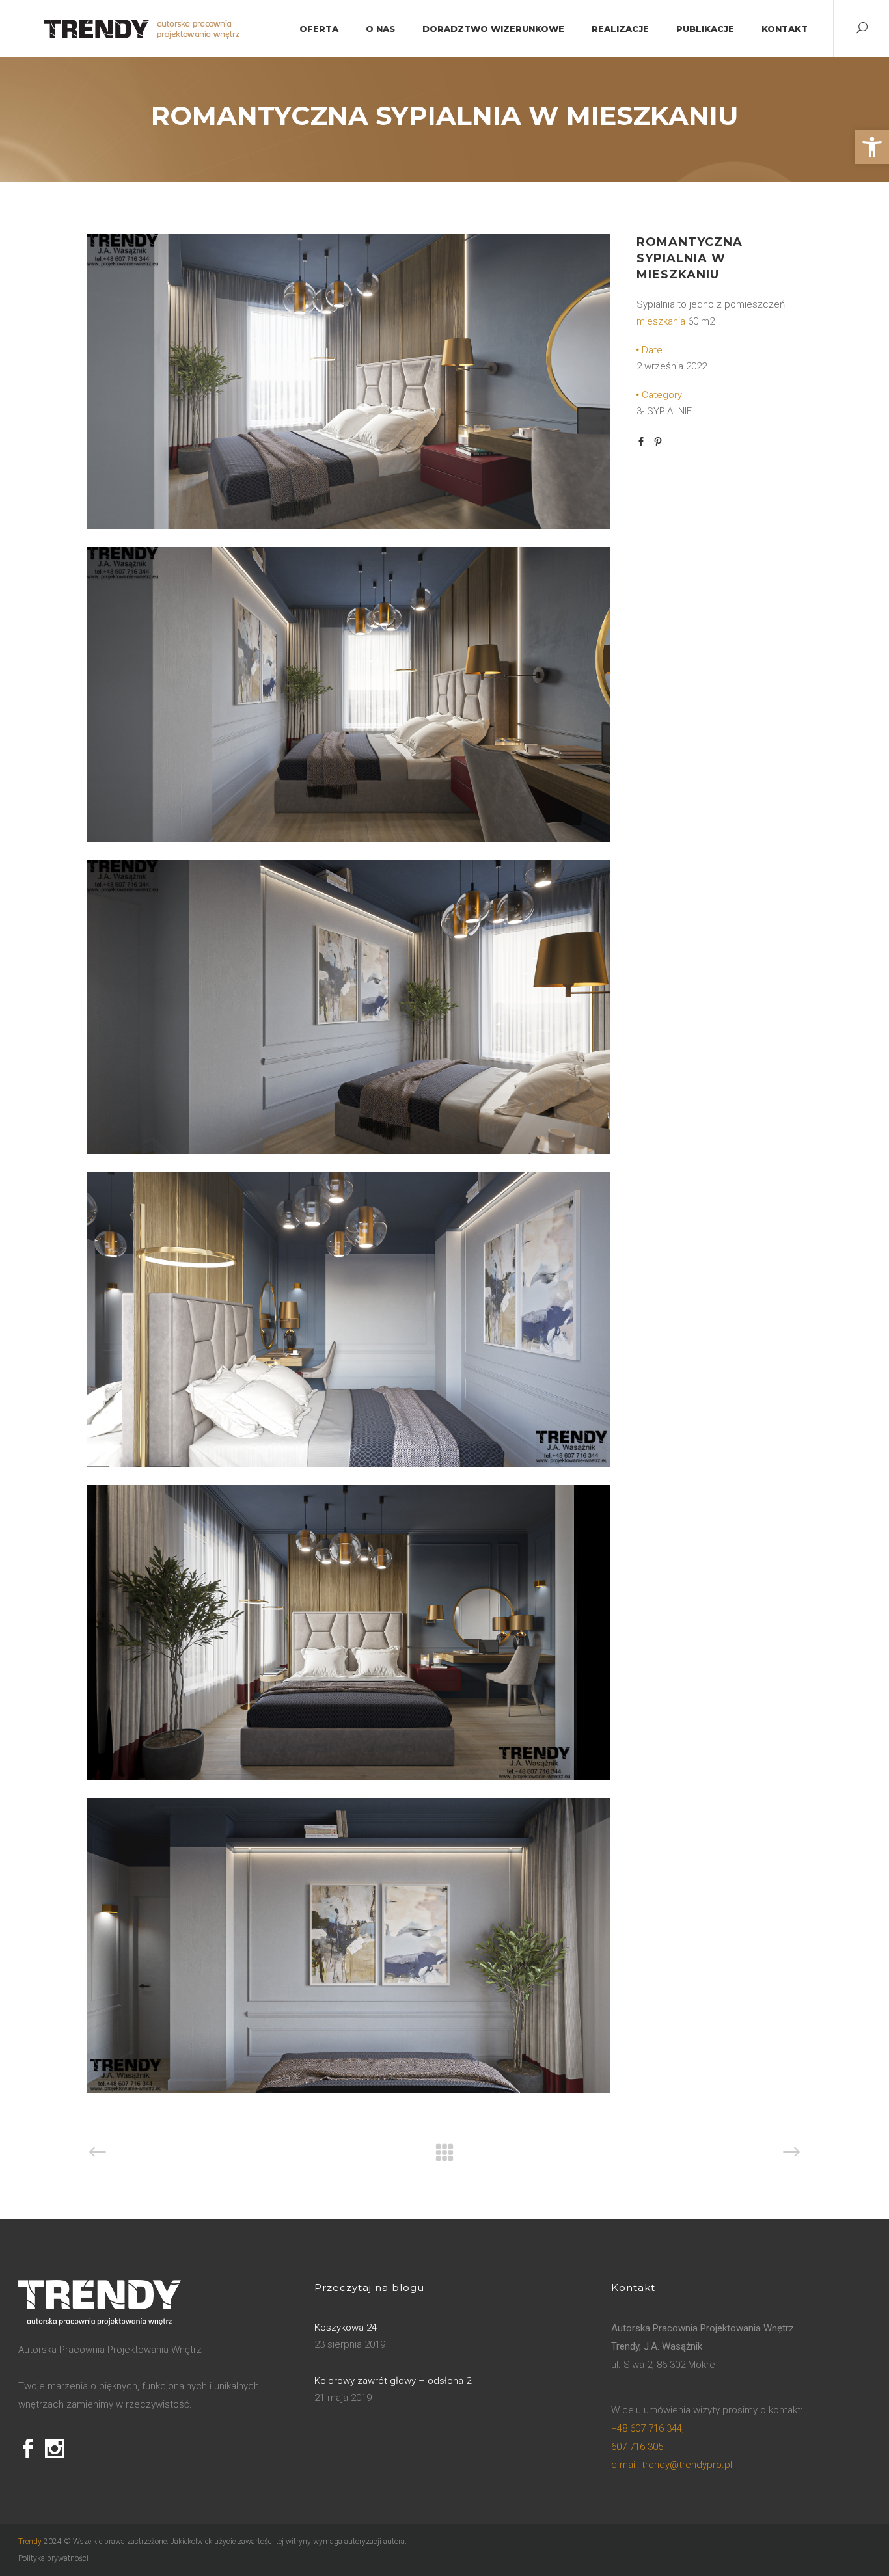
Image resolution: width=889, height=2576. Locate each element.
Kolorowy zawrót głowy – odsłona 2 (393, 2381)
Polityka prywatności (53, 2558)
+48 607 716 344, (648, 2428)
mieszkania (661, 321)
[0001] (349, 526)
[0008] (349, 2089)
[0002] (349, 839)
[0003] (349, 1151)
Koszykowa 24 (346, 2328)
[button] (872, 147)
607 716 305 (637, 2447)
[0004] (349, 1464)
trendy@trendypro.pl (672, 2465)
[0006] (349, 1777)
